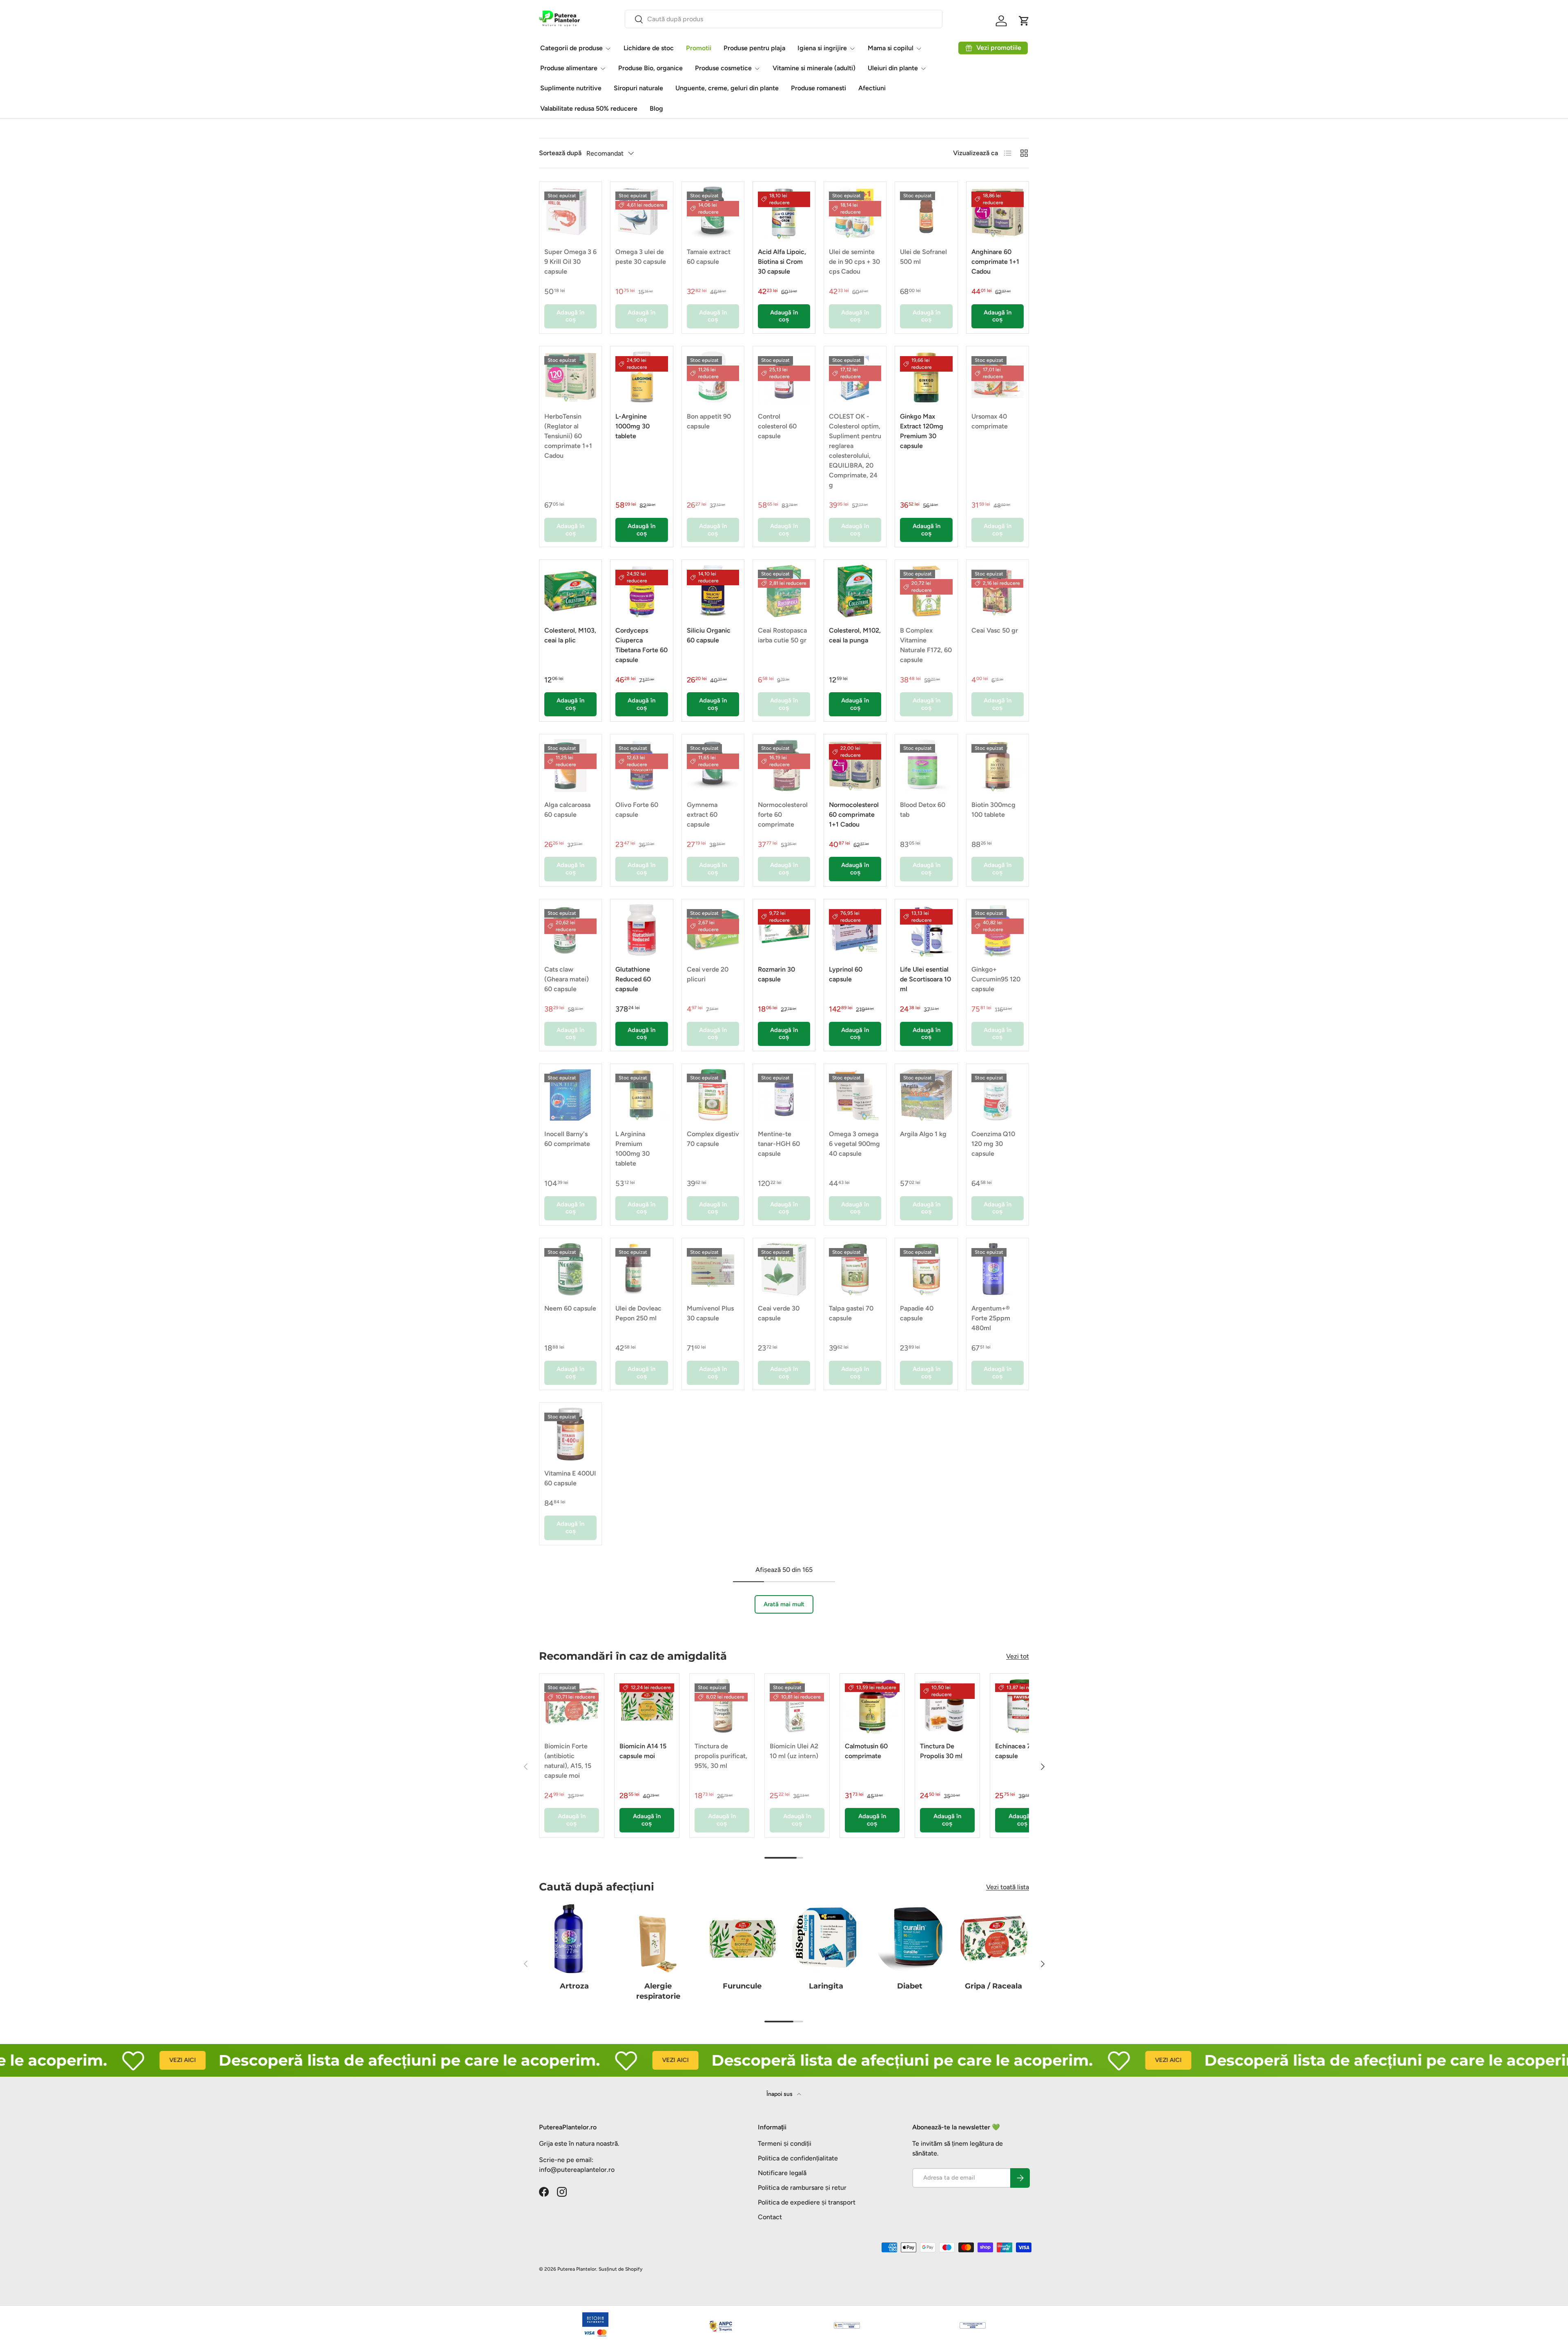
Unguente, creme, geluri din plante (727, 88)
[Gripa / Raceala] (994, 1939)
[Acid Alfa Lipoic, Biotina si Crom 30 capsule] (784, 213)
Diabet (910, 1986)
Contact (770, 2217)
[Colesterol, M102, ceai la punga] (855, 591)
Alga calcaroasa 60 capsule (567, 810)
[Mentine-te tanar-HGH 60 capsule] (784, 1095)
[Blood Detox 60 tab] (926, 765)
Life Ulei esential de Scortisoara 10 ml (925, 979)
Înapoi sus (780, 2094)
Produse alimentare (569, 68)
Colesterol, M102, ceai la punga (855, 635)
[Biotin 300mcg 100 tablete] (998, 765)
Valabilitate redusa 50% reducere (589, 108)
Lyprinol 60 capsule (846, 974)
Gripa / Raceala (993, 1986)
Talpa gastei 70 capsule (851, 1313)
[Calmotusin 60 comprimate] (872, 1706)
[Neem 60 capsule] (570, 1269)
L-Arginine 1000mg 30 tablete (633, 426)
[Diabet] (910, 1939)
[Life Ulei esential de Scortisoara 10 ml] (926, 930)
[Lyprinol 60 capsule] (855, 930)
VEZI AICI (83, 2060)
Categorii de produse (571, 48)
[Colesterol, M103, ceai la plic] (570, 591)
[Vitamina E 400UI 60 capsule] (570, 1434)
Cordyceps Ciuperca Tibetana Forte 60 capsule (641, 645)
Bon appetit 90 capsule (709, 421)
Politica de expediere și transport (807, 2202)
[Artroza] (574, 1939)
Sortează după (560, 153)
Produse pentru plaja (754, 48)
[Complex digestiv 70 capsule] (713, 1095)
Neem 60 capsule (570, 1308)
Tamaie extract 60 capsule (709, 257)
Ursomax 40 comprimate (990, 421)
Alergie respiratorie (658, 1991)
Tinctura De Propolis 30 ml (941, 1751)
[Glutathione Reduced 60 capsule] (641, 930)
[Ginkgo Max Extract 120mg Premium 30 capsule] (926, 377)
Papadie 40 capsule (917, 1313)
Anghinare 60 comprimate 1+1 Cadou (995, 262)
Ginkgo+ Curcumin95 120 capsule (996, 979)
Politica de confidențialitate (798, 2158)
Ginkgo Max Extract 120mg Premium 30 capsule (922, 431)
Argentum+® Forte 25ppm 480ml (991, 1318)
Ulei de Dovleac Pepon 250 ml (638, 1313)
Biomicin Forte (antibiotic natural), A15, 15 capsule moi (568, 1761)
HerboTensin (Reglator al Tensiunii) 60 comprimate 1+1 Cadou (568, 436)
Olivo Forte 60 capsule (637, 810)
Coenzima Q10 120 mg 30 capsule (993, 1144)
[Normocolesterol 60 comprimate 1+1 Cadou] (855, 765)
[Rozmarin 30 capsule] (784, 930)
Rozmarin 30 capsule (776, 974)
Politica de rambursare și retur (802, 2188)
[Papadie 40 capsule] (926, 1269)
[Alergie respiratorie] (658, 1939)
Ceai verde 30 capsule (779, 1313)
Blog (656, 108)
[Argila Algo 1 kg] (926, 1095)
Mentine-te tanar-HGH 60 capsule (779, 1144)
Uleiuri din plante (893, 68)
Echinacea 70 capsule (1015, 1751)
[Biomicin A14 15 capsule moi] (647, 1706)
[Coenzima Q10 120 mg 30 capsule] (998, 1095)
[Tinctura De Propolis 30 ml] (947, 1706)
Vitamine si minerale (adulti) (814, 68)
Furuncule (742, 1986)
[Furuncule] (742, 1939)
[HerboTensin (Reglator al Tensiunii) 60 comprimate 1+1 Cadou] (570, 377)
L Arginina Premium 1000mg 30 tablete (633, 1149)
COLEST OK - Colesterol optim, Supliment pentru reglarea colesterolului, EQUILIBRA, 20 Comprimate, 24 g (855, 451)
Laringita (826, 1986)
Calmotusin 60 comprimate (866, 1751)
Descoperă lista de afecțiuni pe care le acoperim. (310, 2060)
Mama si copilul (891, 48)
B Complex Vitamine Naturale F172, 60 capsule (926, 645)
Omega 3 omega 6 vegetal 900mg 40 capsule (854, 1144)
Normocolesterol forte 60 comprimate (783, 815)
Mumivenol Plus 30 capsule (710, 1313)
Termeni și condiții (785, 2143)
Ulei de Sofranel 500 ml (923, 257)
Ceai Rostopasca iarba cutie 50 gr (782, 635)
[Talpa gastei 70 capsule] (855, 1269)
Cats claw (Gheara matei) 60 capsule (567, 979)
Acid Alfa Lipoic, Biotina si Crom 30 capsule (782, 262)
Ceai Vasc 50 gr (995, 630)
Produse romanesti (819, 88)
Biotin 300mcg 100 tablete (993, 810)
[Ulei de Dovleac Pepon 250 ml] (641, 1269)
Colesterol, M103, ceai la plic (570, 635)
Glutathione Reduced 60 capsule (633, 979)
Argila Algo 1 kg (923, 1134)
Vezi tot (1018, 1656)
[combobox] (784, 19)
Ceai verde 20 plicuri (708, 974)
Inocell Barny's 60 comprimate (567, 1139)
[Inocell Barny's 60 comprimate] (570, 1095)
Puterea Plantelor (577, 2269)
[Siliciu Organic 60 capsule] (713, 591)
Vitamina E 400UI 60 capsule (570, 1478)
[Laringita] (826, 1939)
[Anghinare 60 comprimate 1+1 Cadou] (998, 213)
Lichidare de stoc (649, 48)
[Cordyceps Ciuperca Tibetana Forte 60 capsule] (641, 591)
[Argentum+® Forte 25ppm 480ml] (998, 1269)
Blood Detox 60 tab (923, 810)
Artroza (574, 1986)
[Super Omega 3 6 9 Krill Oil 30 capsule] (570, 213)
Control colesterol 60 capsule (777, 426)
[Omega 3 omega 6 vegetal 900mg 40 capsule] (855, 1095)
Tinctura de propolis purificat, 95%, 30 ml (721, 1756)
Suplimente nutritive (571, 88)
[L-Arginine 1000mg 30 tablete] (641, 377)
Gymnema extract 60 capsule (702, 815)
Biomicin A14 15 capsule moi (643, 1751)
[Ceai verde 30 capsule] (784, 1269)
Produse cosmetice (723, 68)
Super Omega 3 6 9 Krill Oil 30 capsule (570, 262)
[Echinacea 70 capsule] (1022, 1706)
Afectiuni (872, 88)
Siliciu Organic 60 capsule (709, 635)
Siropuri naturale (638, 88)
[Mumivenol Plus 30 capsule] (713, 1269)
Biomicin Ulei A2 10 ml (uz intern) (794, 1751)
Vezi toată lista (1008, 1887)
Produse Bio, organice (650, 68)
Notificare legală (782, 2173)
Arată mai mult (784, 1604)
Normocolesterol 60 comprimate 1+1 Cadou (854, 815)
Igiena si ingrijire (822, 48)
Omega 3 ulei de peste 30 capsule (641, 257)
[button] (1024, 21)
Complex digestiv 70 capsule (713, 1139)
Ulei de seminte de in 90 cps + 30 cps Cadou (854, 262)
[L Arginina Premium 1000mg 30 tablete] (641, 1095)
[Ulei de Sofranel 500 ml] (926, 213)
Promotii (699, 48)
